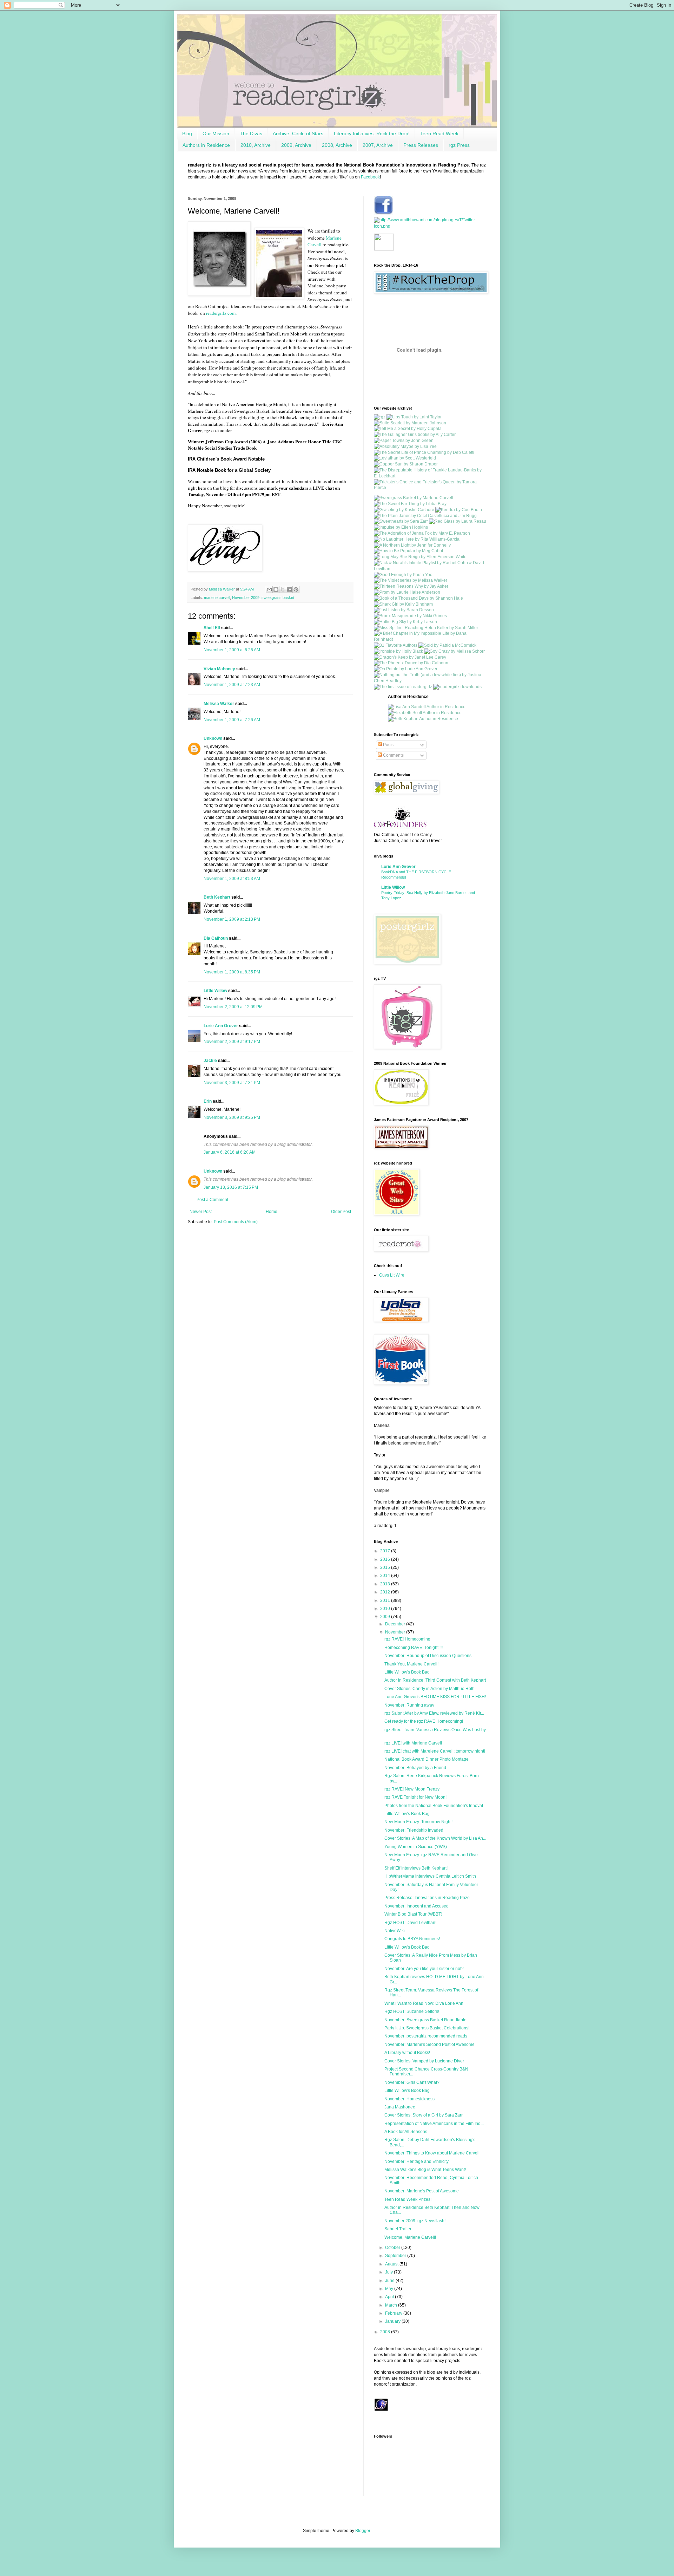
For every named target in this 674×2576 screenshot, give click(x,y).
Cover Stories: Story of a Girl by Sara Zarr (424, 2115)
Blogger (363, 2531)
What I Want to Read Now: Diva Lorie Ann (424, 2003)
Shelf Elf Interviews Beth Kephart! (416, 1868)
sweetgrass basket (278, 598)
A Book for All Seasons (406, 2132)
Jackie (210, 1061)
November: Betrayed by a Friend (415, 1768)
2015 (386, 1567)
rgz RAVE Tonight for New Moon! (415, 1797)
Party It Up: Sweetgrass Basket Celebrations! (427, 2028)
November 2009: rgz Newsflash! (415, 2221)
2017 (386, 1551)
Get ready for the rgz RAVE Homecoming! (424, 1721)
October (393, 2248)
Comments (393, 755)
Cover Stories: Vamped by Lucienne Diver (424, 2061)
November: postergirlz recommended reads (426, 2036)
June (390, 2281)
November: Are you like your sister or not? (424, 1969)
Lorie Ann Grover (221, 1026)
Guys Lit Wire (392, 1275)
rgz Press (459, 145)
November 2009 (246, 598)
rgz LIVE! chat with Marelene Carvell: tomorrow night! (435, 1751)
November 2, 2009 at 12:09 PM (233, 1007)
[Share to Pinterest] (296, 589)
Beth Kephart (217, 897)
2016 (386, 1559)
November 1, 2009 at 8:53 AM (232, 879)
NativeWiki (395, 1931)
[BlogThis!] (276, 589)
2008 (386, 2332)
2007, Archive (378, 145)
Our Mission (216, 133)
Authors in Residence (206, 145)
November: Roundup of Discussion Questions (428, 1656)
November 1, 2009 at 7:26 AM (232, 720)
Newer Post (201, 1212)
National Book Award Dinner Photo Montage (427, 1759)
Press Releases (421, 145)
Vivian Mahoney (219, 669)
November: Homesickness (409, 2099)
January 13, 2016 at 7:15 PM (231, 1187)
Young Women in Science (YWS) (416, 1847)
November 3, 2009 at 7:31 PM (232, 1083)
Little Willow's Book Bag (407, 1672)
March (392, 2305)
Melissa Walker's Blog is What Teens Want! (425, 2170)
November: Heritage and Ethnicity (417, 2161)
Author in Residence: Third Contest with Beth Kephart (435, 1680)
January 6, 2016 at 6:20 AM (230, 1152)
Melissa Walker (219, 704)
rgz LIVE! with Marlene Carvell (413, 1743)
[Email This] (269, 589)
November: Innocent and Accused (417, 1906)
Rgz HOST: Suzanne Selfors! (412, 2011)
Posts (388, 745)
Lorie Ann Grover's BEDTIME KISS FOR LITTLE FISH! (435, 1697)
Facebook (370, 177)
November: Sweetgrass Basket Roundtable (425, 2020)
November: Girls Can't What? (412, 2082)
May (390, 2289)
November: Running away (409, 1705)
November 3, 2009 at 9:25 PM (232, 1117)
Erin (208, 1101)
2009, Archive (296, 145)
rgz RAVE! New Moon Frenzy (412, 1789)
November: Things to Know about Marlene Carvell (432, 2153)
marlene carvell (217, 598)
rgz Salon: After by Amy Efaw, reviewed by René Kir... (434, 1713)
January (393, 2321)
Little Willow (215, 991)
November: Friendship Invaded (414, 1830)
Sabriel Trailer (398, 2229)
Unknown (213, 738)
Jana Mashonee (400, 2107)
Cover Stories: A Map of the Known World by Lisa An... (435, 1838)
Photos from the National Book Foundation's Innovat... (435, 1806)
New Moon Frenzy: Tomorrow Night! (418, 1822)
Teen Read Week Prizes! (408, 2199)
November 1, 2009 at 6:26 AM (232, 650)
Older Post (341, 1212)
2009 (386, 1617)
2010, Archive (256, 145)
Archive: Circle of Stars (298, 133)
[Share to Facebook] (289, 589)
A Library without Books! (407, 2053)
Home (272, 1212)
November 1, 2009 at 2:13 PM (232, 919)
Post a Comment (212, 1200)
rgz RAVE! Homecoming (407, 1639)
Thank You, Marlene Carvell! (411, 1664)
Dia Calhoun (216, 938)
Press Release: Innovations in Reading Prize (427, 1898)
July (389, 2272)
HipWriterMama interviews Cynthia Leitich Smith (430, 1876)
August (392, 2264)
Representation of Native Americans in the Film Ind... (434, 2124)
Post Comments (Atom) (236, 1222)
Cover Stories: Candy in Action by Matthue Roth (429, 1689)
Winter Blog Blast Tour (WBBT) (413, 1914)
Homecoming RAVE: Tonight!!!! (414, 1648)
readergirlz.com (221, 313)
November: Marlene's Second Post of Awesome (429, 2045)
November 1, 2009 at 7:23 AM (232, 685)
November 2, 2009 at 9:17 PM (232, 1042)
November (396, 1632)
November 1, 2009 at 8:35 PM (232, 972)
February (394, 2313)
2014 (386, 1576)
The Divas (251, 133)
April (390, 2297)
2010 (386, 1609)
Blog (187, 133)
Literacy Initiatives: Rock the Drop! (372, 133)
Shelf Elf (212, 628)
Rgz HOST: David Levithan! (410, 1923)
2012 (386, 1592)
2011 (386, 1600)
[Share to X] (283, 589)
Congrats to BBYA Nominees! (412, 1939)
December (396, 1624)
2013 (386, 1584)
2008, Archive (337, 145)
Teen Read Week (439, 133)
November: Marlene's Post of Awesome (422, 2191)
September (396, 2256)
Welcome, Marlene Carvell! (410, 2237)
